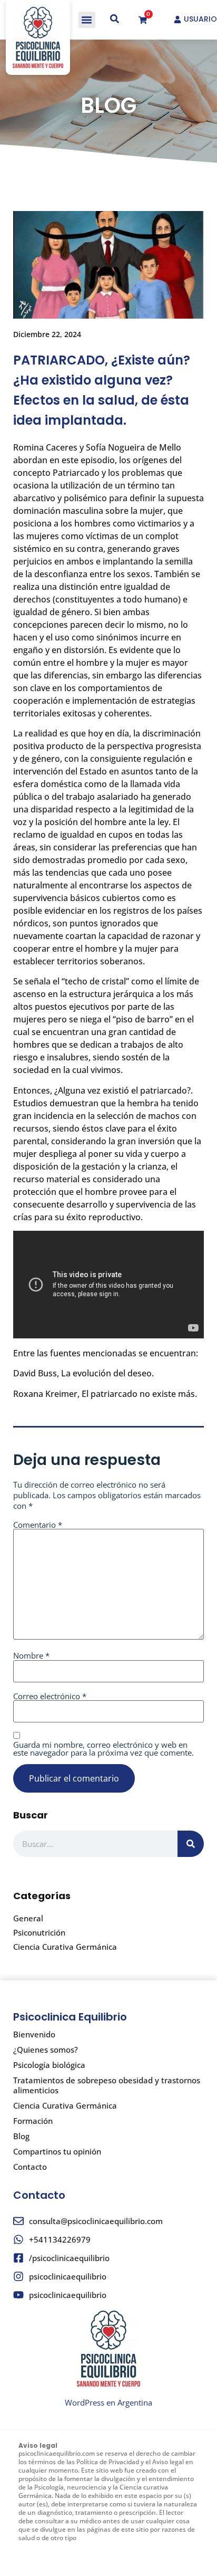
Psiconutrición (39, 1932)
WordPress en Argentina (108, 2402)
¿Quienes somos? (46, 2050)
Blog (21, 2136)
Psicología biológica (49, 2065)
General (28, 1918)
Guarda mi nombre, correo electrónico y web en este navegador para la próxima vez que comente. (103, 1749)
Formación (33, 2121)
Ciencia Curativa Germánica (65, 1947)
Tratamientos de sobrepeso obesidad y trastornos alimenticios (107, 2085)
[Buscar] (191, 1844)
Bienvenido (34, 2034)
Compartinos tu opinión (57, 2151)
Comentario (38, 1525)
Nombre (31, 1656)
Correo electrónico (50, 1696)
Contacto (30, 2167)
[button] (87, 20)
